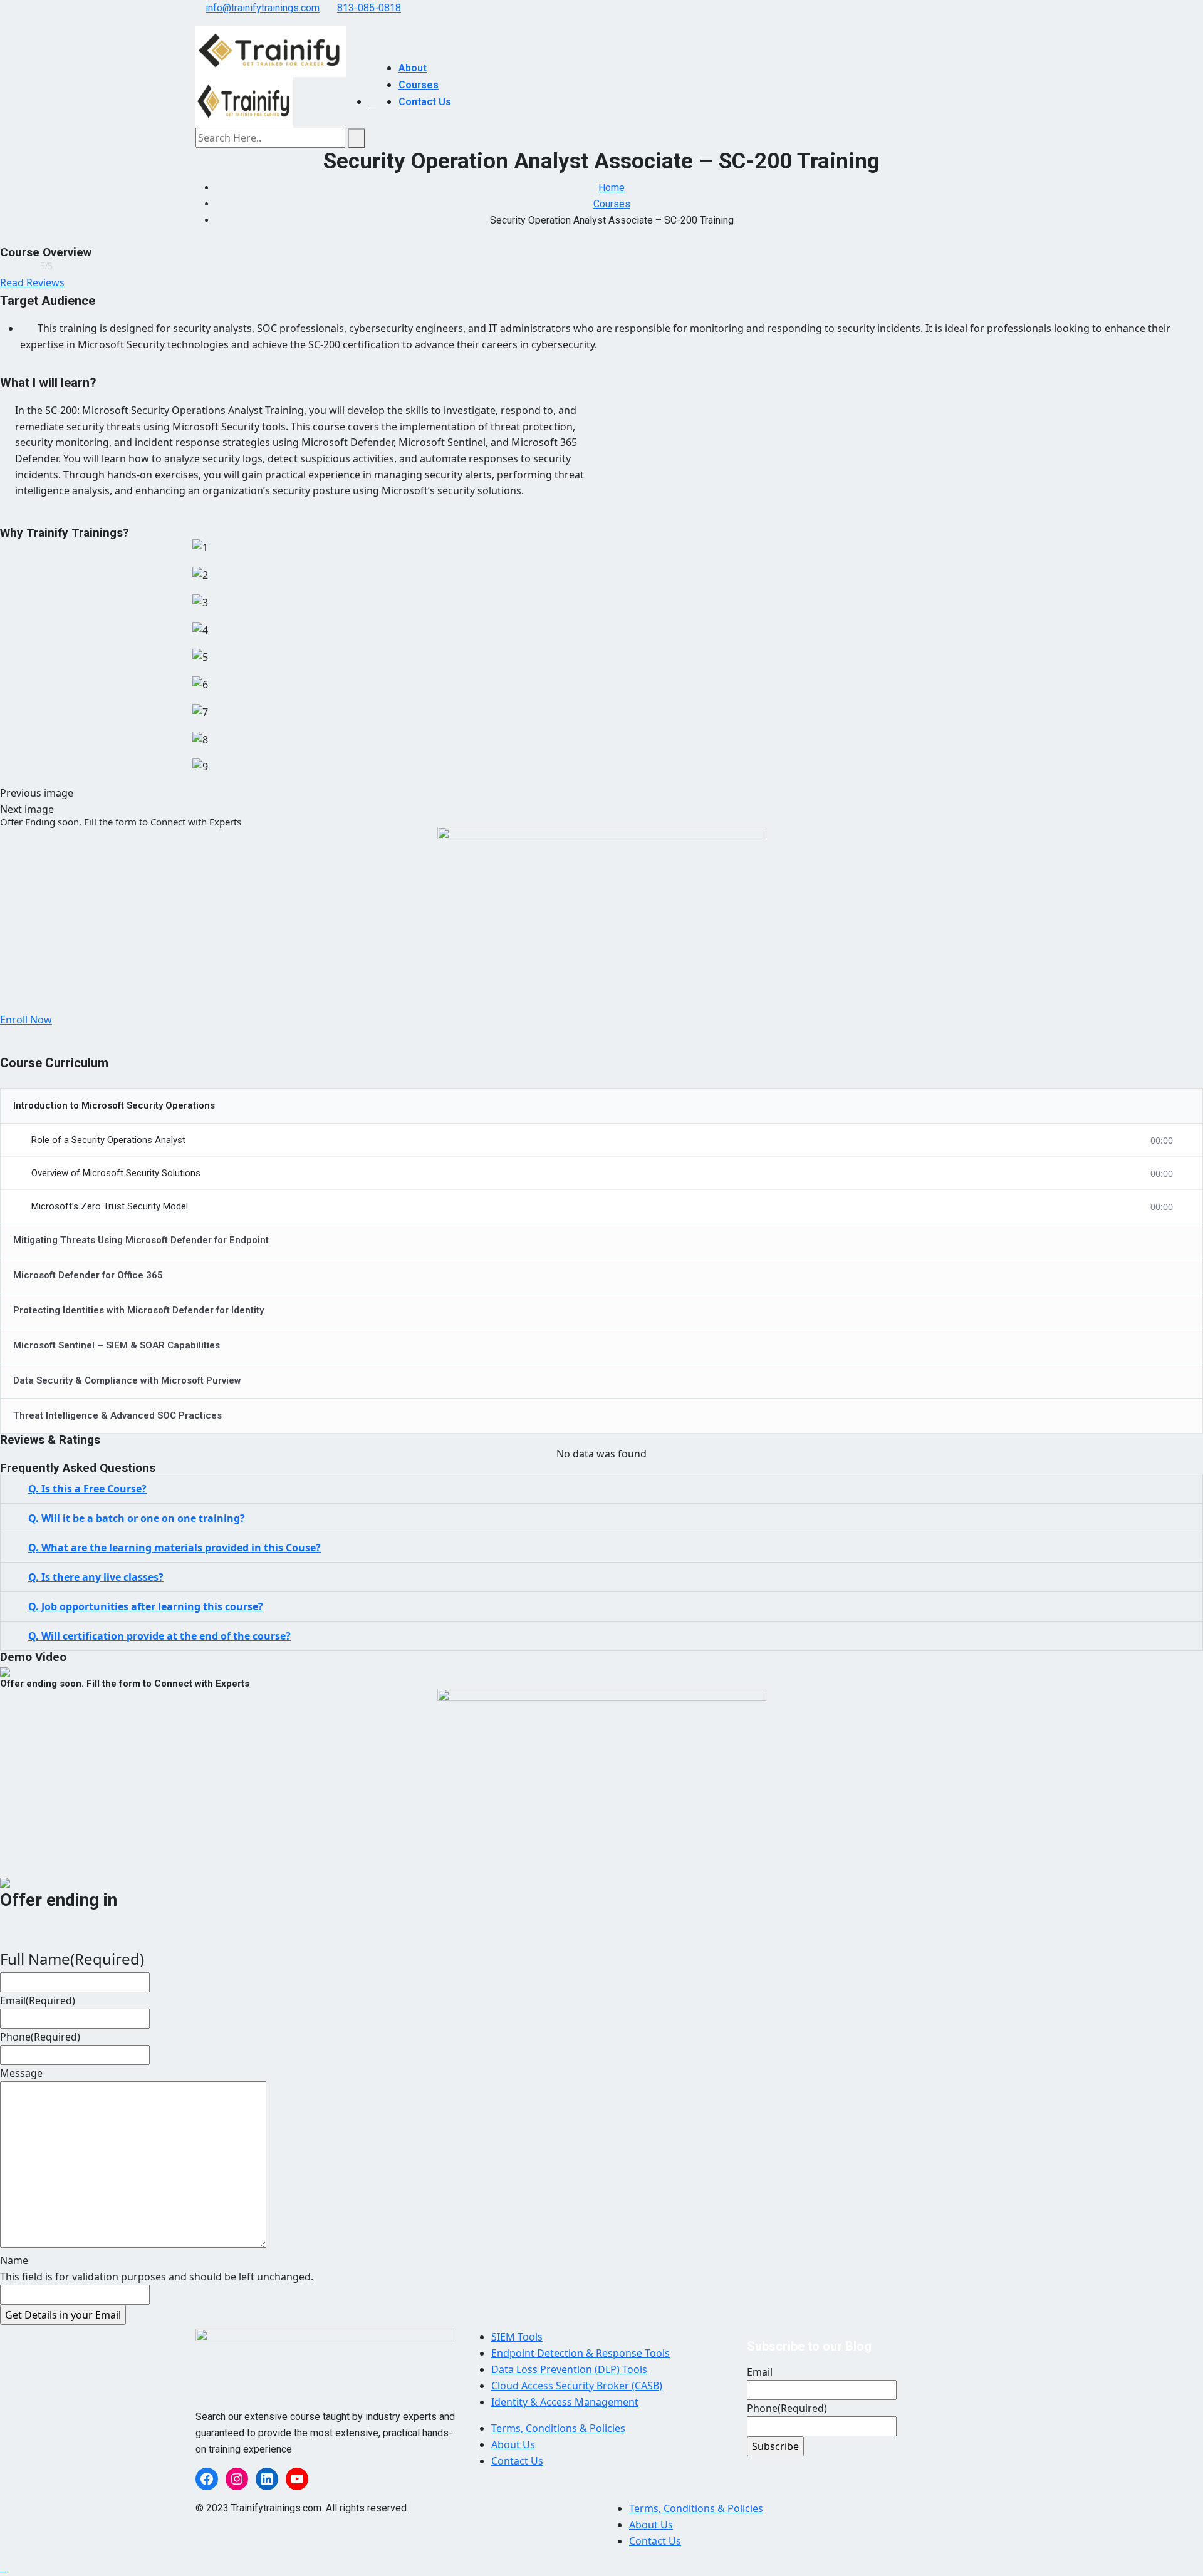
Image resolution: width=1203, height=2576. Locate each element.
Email (38, 2000)
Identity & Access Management (565, 2402)
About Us (513, 2444)
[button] (32, 282)
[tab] (601, 1489)
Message (21, 2073)
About (413, 68)
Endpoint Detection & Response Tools (581, 2353)
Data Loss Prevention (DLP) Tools (569, 2369)
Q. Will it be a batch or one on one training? (137, 1518)
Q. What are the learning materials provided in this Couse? (174, 1548)
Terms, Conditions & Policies (558, 2428)
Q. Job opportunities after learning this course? (146, 1606)
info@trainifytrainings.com (263, 8)
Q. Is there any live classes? (96, 1577)
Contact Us (425, 102)
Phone (40, 2037)
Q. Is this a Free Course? (87, 1489)
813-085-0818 (369, 8)
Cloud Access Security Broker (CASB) (577, 2386)
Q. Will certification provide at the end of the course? (159, 1636)
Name (14, 2260)
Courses (419, 85)
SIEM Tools (517, 2337)
